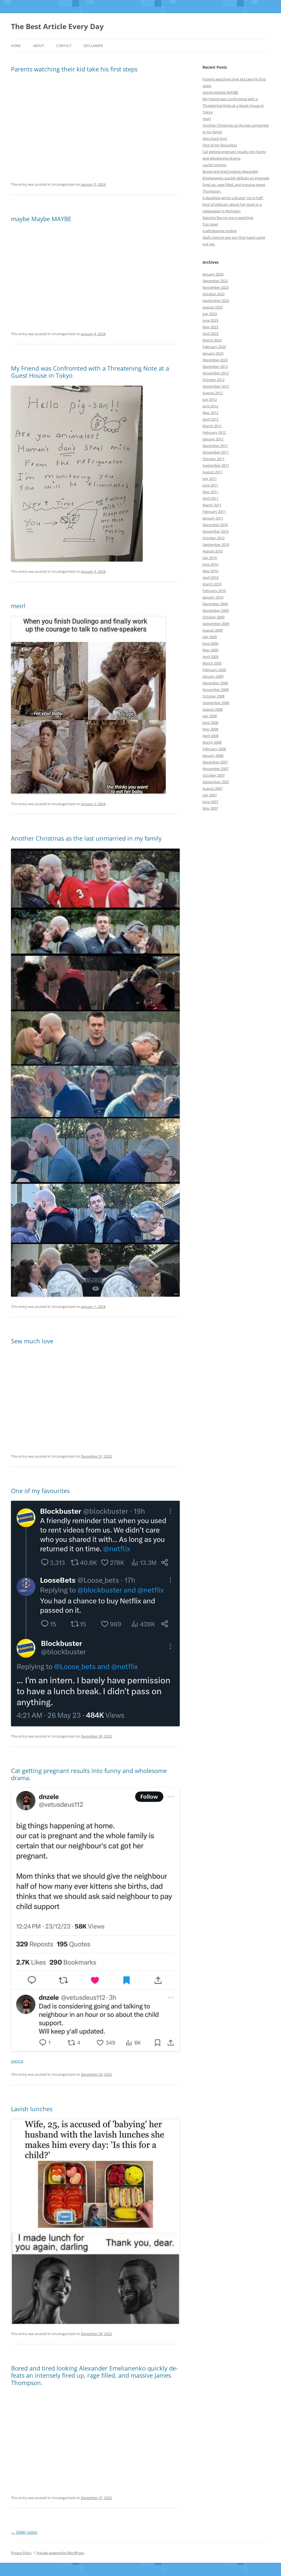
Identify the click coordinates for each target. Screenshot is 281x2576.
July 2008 (210, 716)
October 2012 (213, 380)
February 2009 (214, 670)
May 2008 (210, 729)
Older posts (24, 2532)
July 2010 (210, 558)
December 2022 (215, 360)
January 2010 (213, 597)
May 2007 (210, 808)
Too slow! (210, 224)
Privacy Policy (21, 2553)
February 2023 (214, 347)
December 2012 (215, 366)
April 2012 (210, 419)
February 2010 (214, 591)
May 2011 (210, 492)
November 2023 (216, 287)
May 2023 (210, 327)
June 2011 (210, 485)
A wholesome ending (220, 231)
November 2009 (216, 610)
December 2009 (215, 604)
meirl (18, 606)
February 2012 (214, 432)
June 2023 (210, 320)
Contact (64, 46)
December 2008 (215, 683)
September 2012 (216, 386)
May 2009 (210, 650)
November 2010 (216, 531)
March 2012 (212, 426)
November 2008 (216, 690)
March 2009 (212, 663)
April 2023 (210, 334)
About (39, 46)
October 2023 (213, 294)
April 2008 (210, 736)
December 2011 (215, 446)
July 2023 (210, 314)
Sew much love (32, 1341)
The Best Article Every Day (57, 26)
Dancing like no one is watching (228, 218)
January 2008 (213, 755)
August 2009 (213, 630)
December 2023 (215, 281)
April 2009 (210, 657)
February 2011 (214, 512)
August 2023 (213, 307)
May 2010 (210, 571)
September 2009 (216, 624)
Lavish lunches (32, 2109)
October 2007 (213, 775)
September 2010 (216, 544)
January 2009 (213, 676)
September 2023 (216, 301)
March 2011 (212, 505)
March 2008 (212, 742)
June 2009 (210, 643)
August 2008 (213, 709)
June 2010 (210, 564)
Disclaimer (93, 46)
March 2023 (212, 340)
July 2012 (210, 399)
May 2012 (210, 413)
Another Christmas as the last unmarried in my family (86, 838)
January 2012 (213, 439)
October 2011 (213, 459)
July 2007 (210, 795)
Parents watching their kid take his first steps (74, 69)
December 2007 (215, 762)
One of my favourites (40, 1491)
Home (16, 46)
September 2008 (216, 703)
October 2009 (213, 617)
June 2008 (210, 722)
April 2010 (210, 577)
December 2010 (215, 525)
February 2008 (214, 749)
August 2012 (213, 393)
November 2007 (216, 769)
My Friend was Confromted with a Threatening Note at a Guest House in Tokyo (90, 372)
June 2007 (210, 802)
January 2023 (213, 353)
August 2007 (213, 788)
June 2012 (210, 406)
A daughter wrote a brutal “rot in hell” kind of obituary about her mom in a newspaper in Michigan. (233, 204)
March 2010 (212, 584)
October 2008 (213, 696)
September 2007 (216, 782)
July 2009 (210, 637)
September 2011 (216, 465)
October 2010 (213, 538)
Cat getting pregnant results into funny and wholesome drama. (89, 1774)
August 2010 (213, 551)
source (17, 2061)
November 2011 (216, 452)
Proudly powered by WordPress (60, 2553)
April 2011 (210, 498)
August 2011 (213, 472)
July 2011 (210, 479)
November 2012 (216, 373)
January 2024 (213, 274)
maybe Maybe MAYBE (41, 219)
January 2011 (213, 518)
